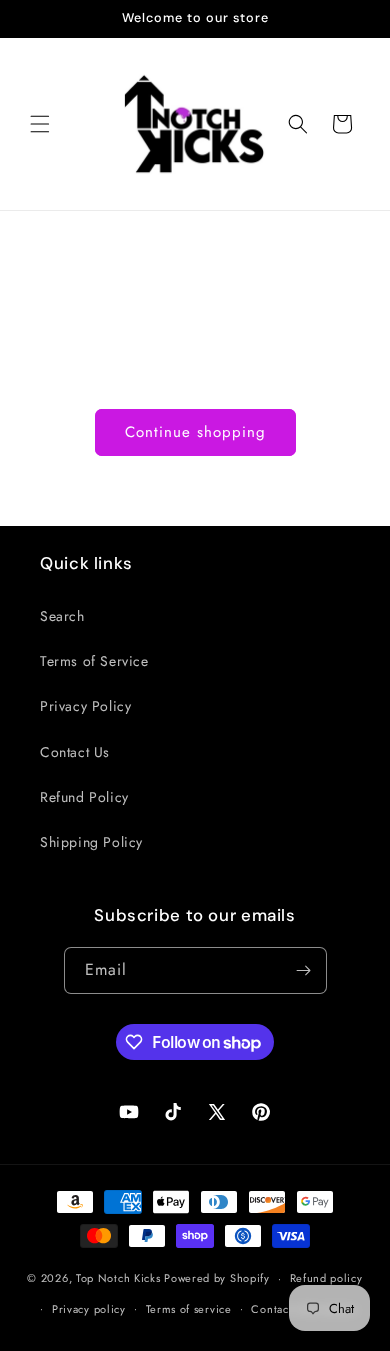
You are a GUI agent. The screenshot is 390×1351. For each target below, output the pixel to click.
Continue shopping (195, 432)
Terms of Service (94, 661)
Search (62, 616)
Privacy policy (89, 1309)
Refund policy (326, 1278)
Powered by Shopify (217, 1278)
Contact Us (75, 752)
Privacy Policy (85, 706)
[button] (40, 124)
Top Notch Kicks (118, 1278)
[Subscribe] (304, 970)
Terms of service (189, 1309)
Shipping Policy (91, 842)
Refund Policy (84, 797)
